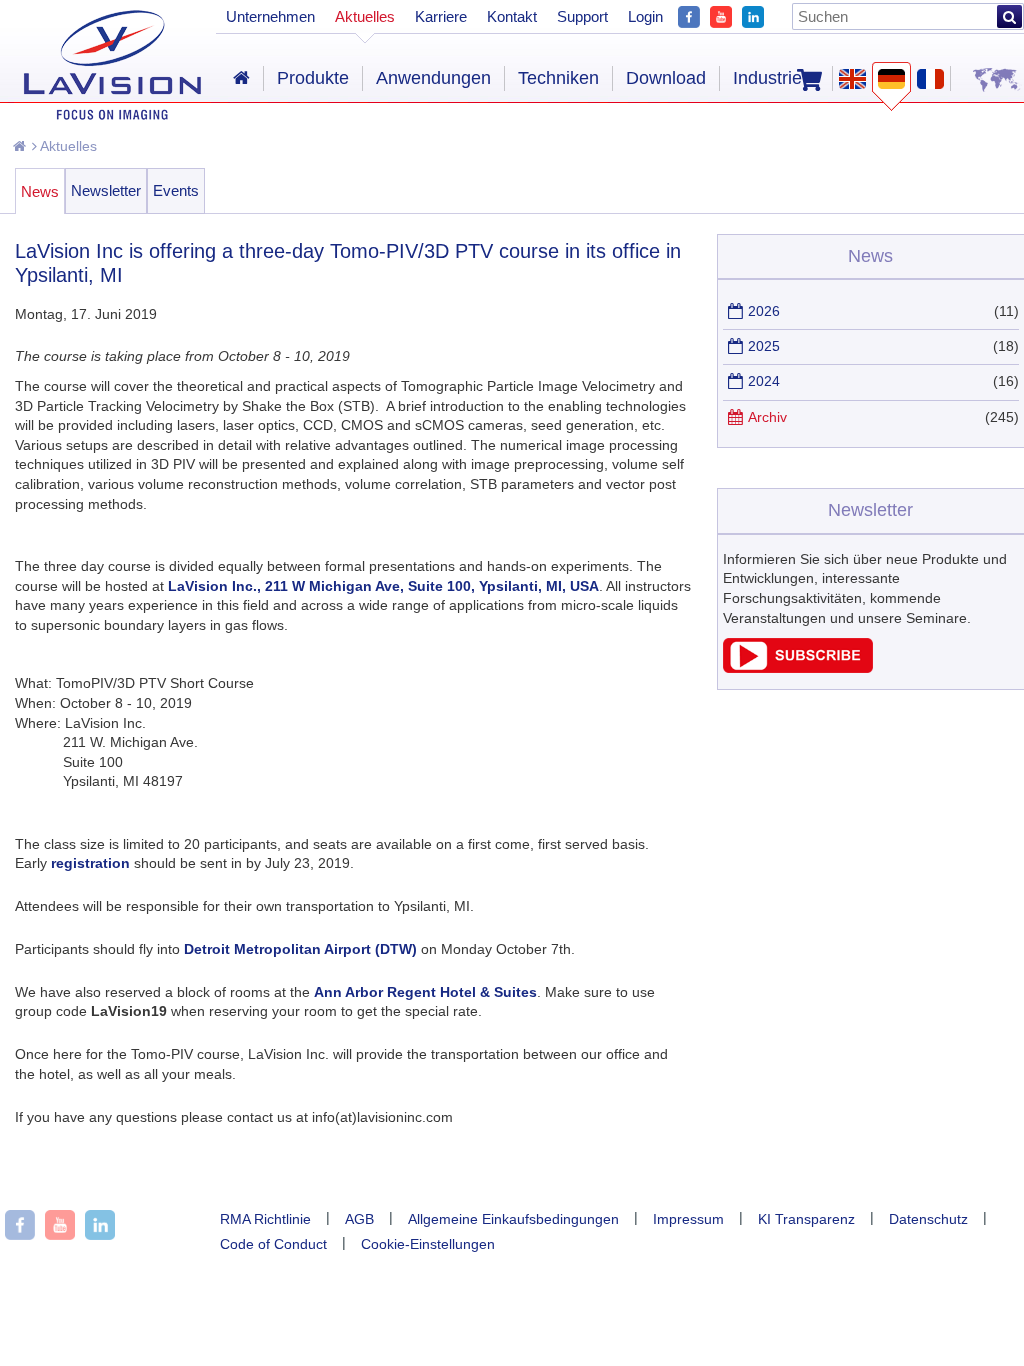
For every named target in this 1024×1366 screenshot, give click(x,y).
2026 (764, 311)
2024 (764, 381)
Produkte (313, 78)
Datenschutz (928, 1219)
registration (90, 863)
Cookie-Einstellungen (428, 1244)
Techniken (558, 78)
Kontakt (512, 16)
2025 (764, 346)
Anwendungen (433, 78)
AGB (359, 1219)
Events (176, 190)
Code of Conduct (273, 1244)
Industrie (767, 78)
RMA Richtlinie (265, 1219)
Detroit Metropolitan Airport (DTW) (300, 949)
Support (582, 16)
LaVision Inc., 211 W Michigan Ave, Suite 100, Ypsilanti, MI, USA (383, 586)
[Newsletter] (798, 668)
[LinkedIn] (753, 14)
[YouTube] (721, 14)
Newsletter (106, 190)
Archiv (767, 417)
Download (666, 78)
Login (645, 16)
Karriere (441, 16)
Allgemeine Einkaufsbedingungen (513, 1219)
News (40, 191)
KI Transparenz (806, 1219)
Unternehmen (270, 16)
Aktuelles (67, 146)
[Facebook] (689, 14)
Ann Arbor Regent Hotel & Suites (425, 992)
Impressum (688, 1219)
